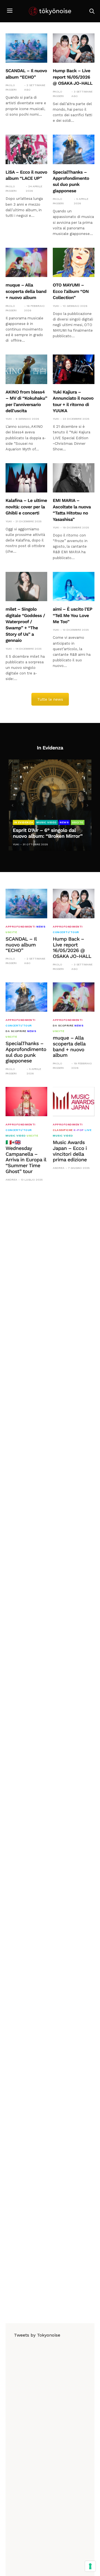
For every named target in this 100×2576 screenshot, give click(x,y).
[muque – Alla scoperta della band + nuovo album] (26, 262)
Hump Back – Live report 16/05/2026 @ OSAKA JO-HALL (73, 77)
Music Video (47, 822)
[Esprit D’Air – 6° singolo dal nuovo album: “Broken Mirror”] (50, 805)
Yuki (56, 306)
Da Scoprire (16, 1031)
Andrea (11, 1180)
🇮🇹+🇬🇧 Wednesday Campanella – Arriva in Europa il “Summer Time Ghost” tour (26, 1157)
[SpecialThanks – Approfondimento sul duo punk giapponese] (74, 149)
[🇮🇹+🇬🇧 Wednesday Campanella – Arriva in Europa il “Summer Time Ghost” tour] (26, 1102)
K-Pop (79, 1130)
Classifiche (63, 1130)
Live (88, 1130)
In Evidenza (24, 822)
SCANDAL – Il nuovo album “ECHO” (21, 945)
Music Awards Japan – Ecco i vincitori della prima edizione (70, 1151)
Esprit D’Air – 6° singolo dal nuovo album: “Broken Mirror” (48, 833)
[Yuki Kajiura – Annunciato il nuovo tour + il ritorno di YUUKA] (74, 369)
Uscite (78, 822)
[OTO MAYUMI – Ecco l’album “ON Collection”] (74, 262)
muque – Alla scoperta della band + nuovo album (26, 291)
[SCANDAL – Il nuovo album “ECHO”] (26, 48)
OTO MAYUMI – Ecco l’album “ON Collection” (71, 291)
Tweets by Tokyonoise (37, 2335)
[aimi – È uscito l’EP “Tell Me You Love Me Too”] (74, 587)
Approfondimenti (21, 927)
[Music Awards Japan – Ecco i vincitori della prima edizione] (74, 1102)
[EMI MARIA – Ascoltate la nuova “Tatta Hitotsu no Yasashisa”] (74, 478)
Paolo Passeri (11, 87)
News (64, 822)
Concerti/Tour (66, 932)
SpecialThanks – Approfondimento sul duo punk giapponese (26, 1052)
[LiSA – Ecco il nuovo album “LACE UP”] (26, 149)
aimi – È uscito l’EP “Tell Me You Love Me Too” (72, 615)
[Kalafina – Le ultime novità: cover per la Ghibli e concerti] (26, 478)
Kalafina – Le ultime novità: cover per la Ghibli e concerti (26, 507)
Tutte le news (50, 699)
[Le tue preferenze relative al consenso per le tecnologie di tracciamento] (90, 2566)
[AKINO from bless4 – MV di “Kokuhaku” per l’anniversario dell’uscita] (26, 369)
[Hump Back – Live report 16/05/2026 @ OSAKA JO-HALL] (74, 48)
